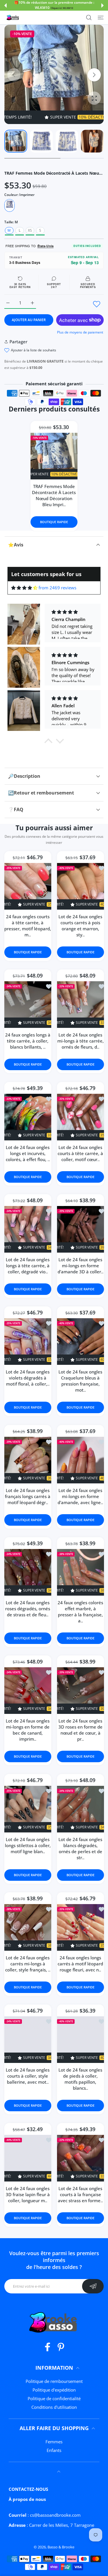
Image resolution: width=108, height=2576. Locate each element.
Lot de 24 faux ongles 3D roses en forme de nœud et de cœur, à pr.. (80, 1730)
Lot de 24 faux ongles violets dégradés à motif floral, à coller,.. (28, 1378)
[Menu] (101, 18)
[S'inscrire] (93, 2286)
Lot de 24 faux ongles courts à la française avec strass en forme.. (80, 2194)
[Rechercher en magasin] (89, 18)
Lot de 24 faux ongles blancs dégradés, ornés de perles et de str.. (80, 1848)
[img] (24, 588)
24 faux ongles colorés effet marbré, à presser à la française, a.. (80, 1612)
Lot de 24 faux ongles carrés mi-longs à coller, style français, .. (28, 1964)
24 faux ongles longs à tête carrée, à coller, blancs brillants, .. (28, 1041)
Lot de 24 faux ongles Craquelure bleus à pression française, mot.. (80, 1381)
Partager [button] (18, 342)
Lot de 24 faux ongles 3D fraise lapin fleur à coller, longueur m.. (28, 2194)
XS (30, 230)
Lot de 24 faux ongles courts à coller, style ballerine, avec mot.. (28, 2076)
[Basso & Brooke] (13, 18)
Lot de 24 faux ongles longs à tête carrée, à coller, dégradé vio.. (28, 1266)
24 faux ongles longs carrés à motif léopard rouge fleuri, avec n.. (80, 1964)
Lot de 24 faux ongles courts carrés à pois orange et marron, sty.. (80, 926)
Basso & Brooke (61, 2547)
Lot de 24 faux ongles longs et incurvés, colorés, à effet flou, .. (28, 1153)
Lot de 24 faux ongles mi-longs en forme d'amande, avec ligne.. (80, 1496)
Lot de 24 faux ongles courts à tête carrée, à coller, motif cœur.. (80, 1153)
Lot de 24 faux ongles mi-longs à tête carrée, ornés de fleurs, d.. (80, 1041)
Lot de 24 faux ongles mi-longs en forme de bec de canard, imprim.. (28, 1730)
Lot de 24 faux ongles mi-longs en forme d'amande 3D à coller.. (80, 1266)
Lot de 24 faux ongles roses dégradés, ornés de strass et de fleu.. (28, 1609)
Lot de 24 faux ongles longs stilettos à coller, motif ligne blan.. (28, 1845)
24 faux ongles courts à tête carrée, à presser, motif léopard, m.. (28, 926)
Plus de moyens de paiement (80, 332)
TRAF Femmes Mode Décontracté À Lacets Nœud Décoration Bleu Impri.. (54, 495)
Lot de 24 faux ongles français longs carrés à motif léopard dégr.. (28, 1496)
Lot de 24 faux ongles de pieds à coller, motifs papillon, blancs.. (80, 2079)
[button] (5, 5)
